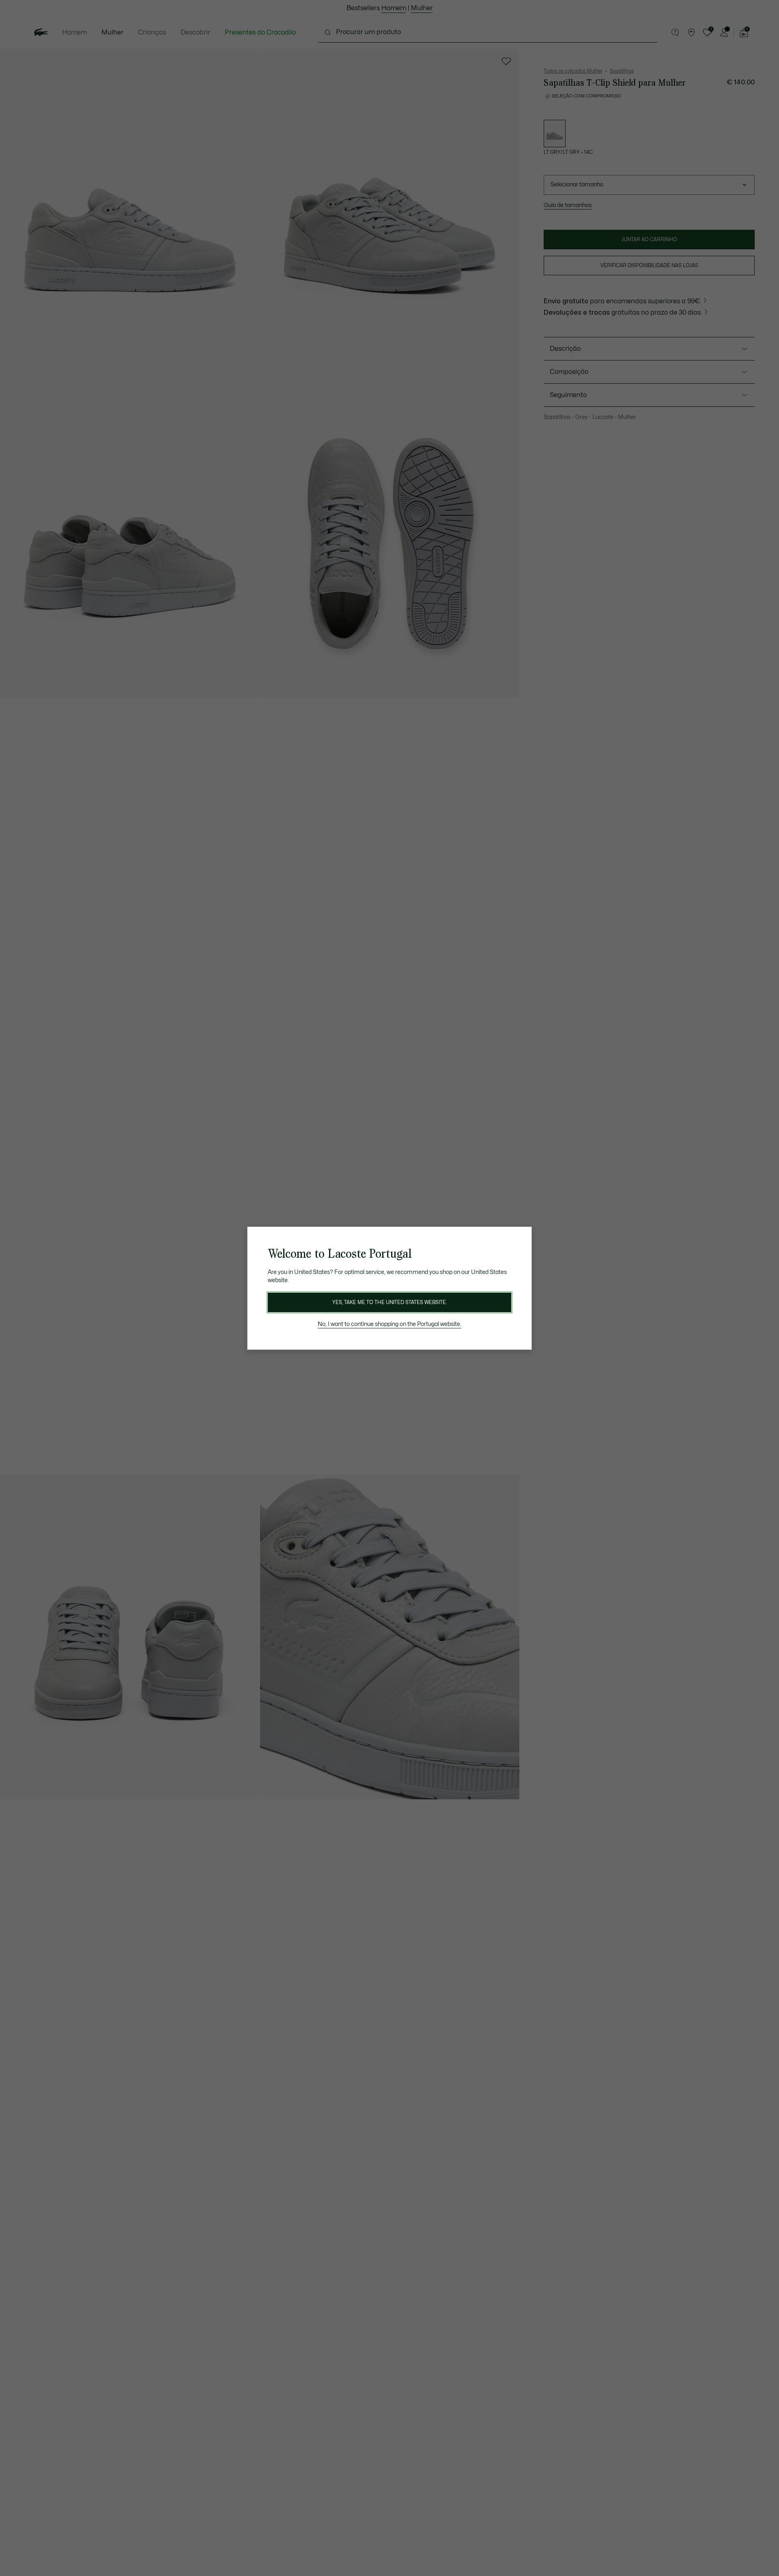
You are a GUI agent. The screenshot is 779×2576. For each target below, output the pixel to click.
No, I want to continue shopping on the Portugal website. (389, 1324)
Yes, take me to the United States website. (389, 1302)
